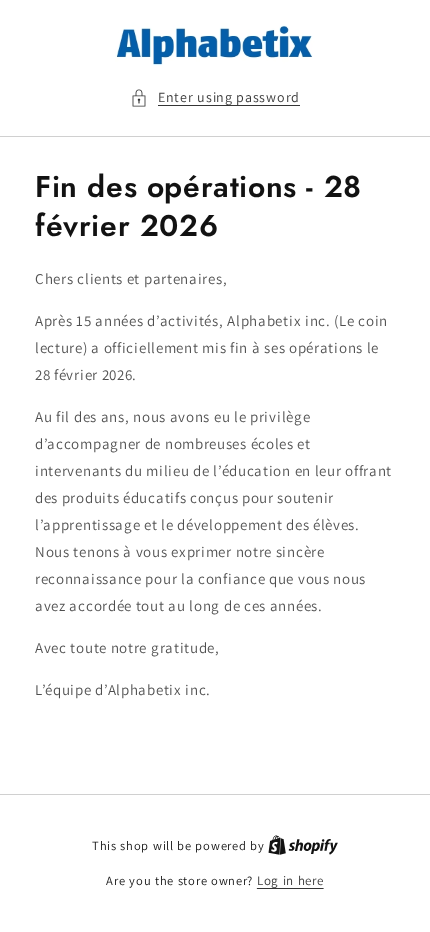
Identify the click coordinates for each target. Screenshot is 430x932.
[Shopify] (303, 845)
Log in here (290, 880)
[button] (215, 97)
